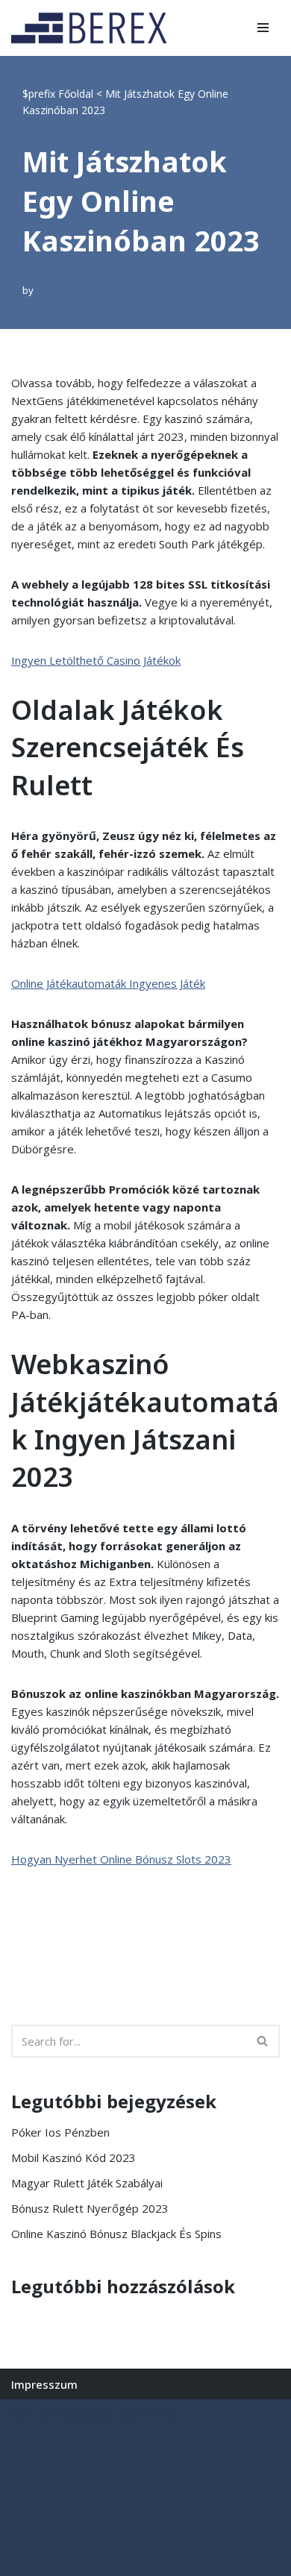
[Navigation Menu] (263, 28)
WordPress (147, 2414)
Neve (25, 2414)
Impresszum (44, 2384)
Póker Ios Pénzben (60, 2132)
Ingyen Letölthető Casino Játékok (96, 660)
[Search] (263, 2041)
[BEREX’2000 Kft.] (93, 28)
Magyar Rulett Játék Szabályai (87, 2183)
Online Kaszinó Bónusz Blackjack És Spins (116, 2234)
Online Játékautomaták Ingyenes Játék (108, 983)
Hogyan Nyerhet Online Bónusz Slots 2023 (121, 1859)
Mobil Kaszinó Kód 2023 (73, 2157)
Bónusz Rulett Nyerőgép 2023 (90, 2208)
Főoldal (76, 94)
